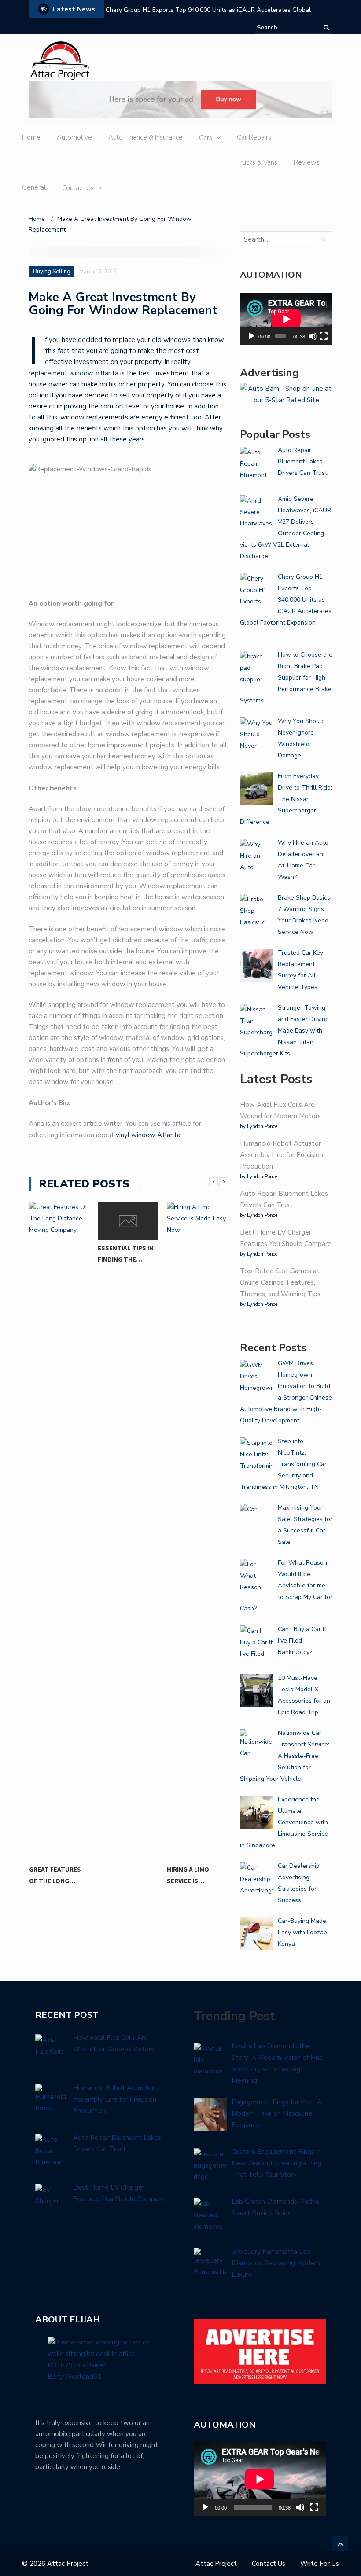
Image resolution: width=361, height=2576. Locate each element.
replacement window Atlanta (74, 373)
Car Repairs (254, 137)
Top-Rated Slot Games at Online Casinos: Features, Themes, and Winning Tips (280, 1282)
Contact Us (78, 188)
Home (31, 137)
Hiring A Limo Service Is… (188, 1875)
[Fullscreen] (324, 336)
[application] (286, 319)
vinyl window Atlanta (148, 1135)
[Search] (326, 28)
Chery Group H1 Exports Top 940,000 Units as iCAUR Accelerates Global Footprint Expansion (208, 16)
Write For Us (320, 2564)
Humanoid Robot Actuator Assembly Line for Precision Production (282, 1155)
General (34, 187)
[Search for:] (284, 28)
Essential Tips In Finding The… (126, 1254)
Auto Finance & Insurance (146, 137)
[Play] (251, 336)
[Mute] (313, 336)
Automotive (74, 137)
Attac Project (216, 2564)
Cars (206, 138)
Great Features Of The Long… (55, 1875)
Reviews (307, 162)
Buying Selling (52, 272)
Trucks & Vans (257, 162)
